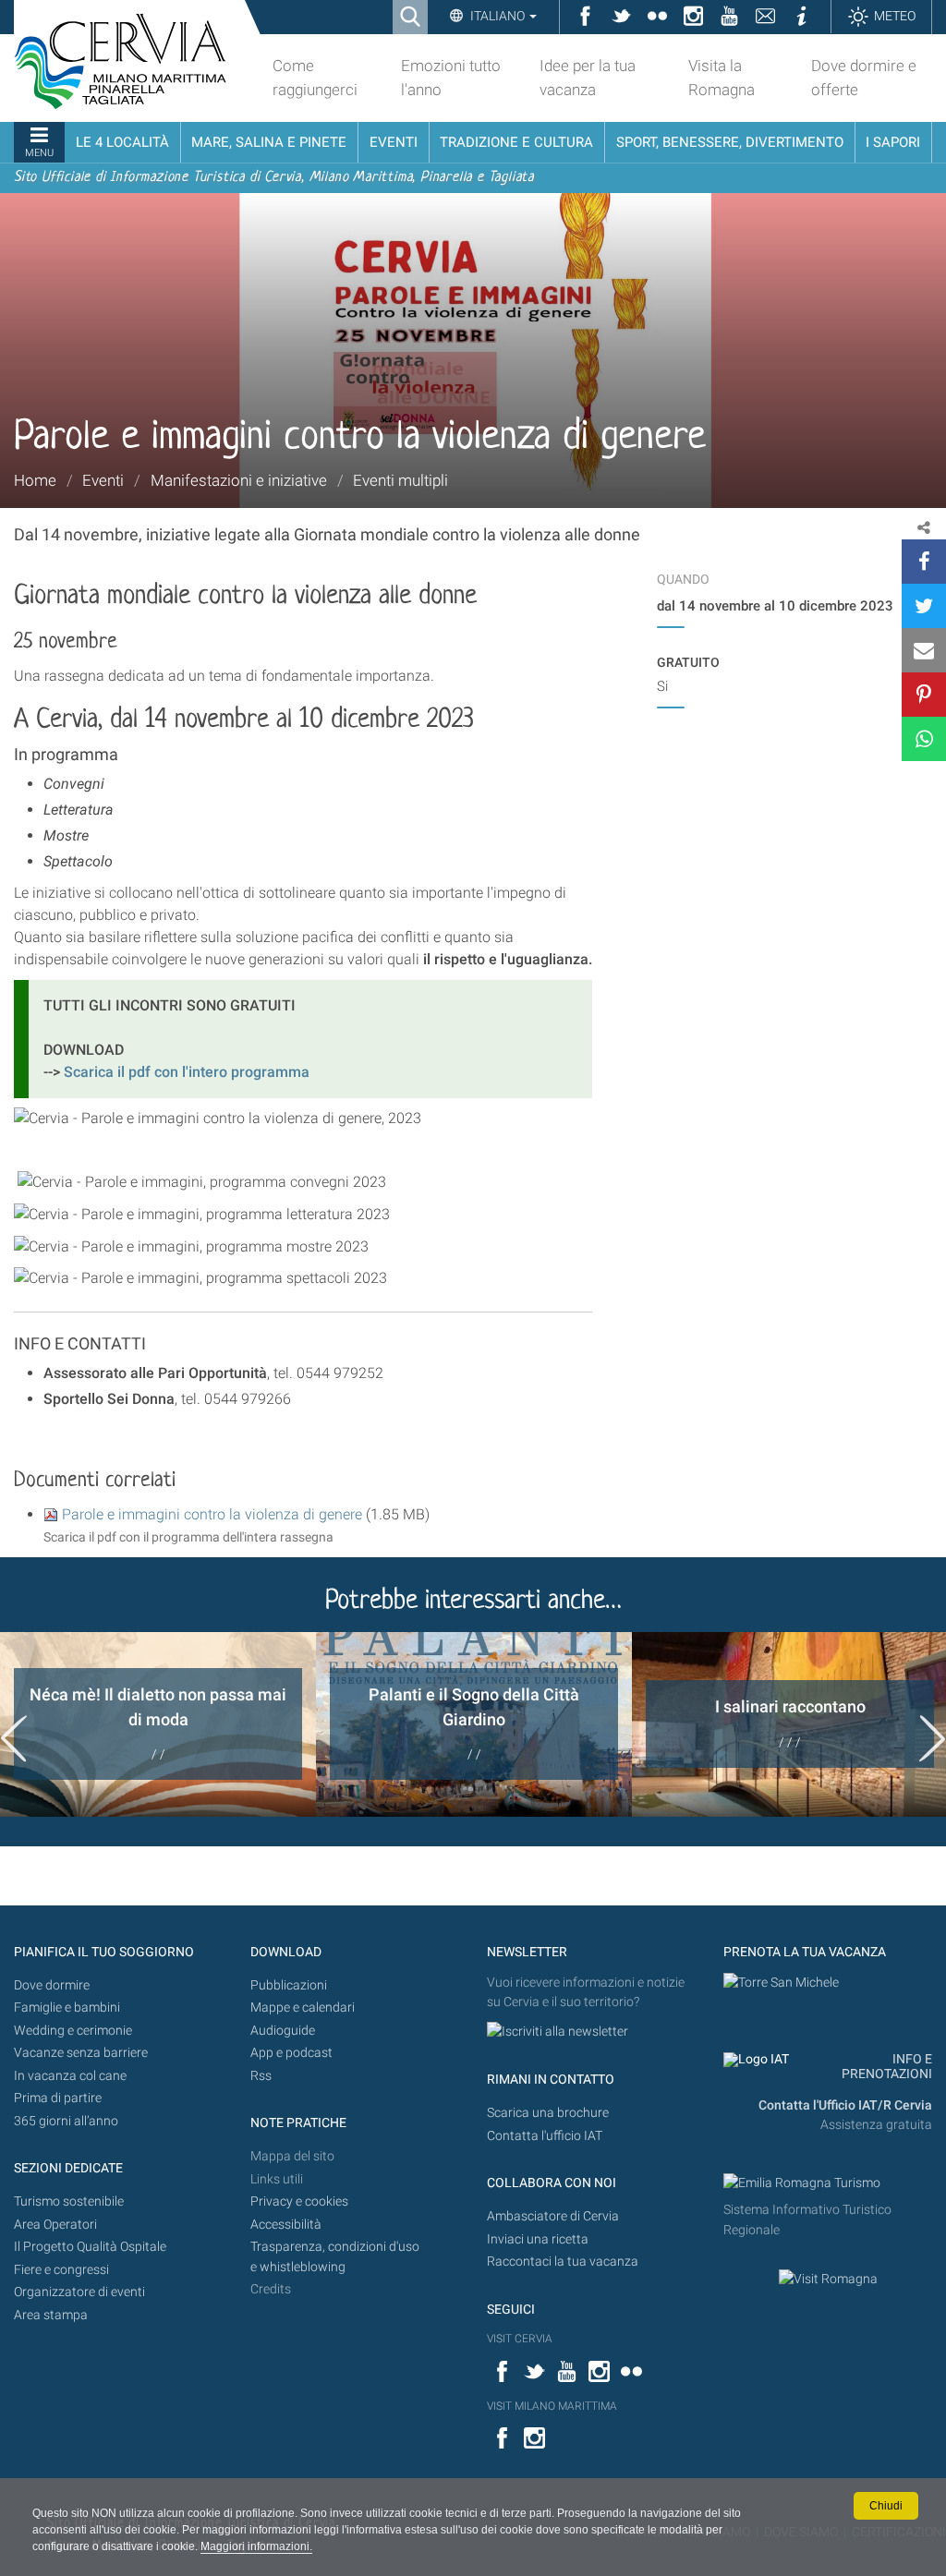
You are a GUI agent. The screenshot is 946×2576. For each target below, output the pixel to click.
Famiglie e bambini (67, 2008)
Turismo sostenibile (69, 2201)
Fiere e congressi (61, 2270)
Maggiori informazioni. (256, 2546)
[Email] (924, 650)
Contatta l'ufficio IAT (545, 2136)
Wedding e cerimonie (73, 2031)
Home (35, 480)
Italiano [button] (497, 16)
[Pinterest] (924, 695)
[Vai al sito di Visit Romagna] (828, 2279)
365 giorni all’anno (66, 2121)
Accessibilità (286, 2225)
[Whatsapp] (924, 739)
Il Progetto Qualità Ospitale (90, 2247)
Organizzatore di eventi (79, 2292)
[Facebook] (924, 562)
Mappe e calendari (303, 2008)
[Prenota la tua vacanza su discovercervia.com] (781, 1983)
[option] (158, 1724)
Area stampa (51, 2315)
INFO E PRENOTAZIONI (887, 2067)
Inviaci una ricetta (538, 2239)
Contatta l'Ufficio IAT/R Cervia (845, 2105)
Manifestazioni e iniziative (239, 480)
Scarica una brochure (548, 2113)
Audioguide (283, 2031)
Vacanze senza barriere (81, 2053)
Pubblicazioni (289, 1985)
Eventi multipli (400, 480)
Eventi (103, 480)
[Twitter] (924, 606)
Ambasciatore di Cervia (553, 2216)
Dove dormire (52, 1985)
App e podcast (291, 2053)
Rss (261, 2076)
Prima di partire (58, 2098)
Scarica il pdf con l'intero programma (185, 1072)
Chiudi (886, 2506)
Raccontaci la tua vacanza (563, 2262)
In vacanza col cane (70, 2076)
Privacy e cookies (299, 2201)
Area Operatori (55, 2225)
